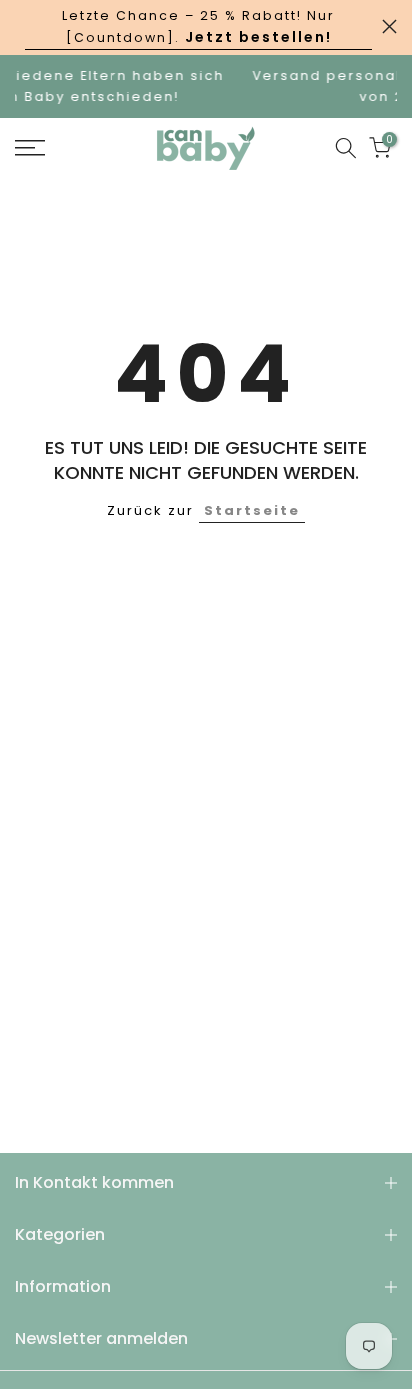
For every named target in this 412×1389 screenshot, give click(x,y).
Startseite (252, 510)
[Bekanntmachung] (198, 27)
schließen (389, 26)
